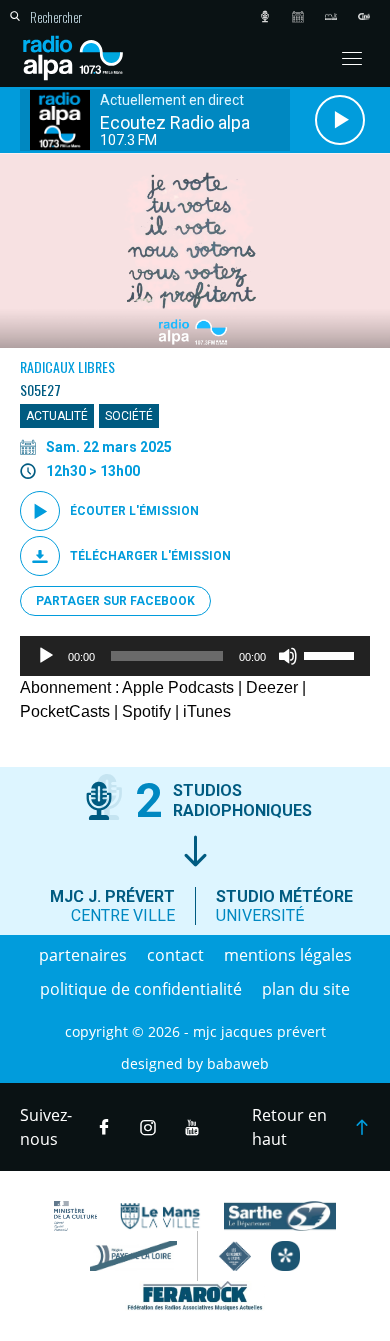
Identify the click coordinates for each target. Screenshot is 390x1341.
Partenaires (83, 955)
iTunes (207, 711)
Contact (175, 955)
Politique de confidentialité (141, 989)
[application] (195, 656)
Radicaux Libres (67, 366)
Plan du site (306, 989)
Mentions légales (288, 955)
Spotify (146, 711)
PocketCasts (65, 711)
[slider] (332, 654)
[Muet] (288, 656)
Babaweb (238, 1063)
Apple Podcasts (178, 687)
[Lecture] (46, 656)
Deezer (272, 687)
